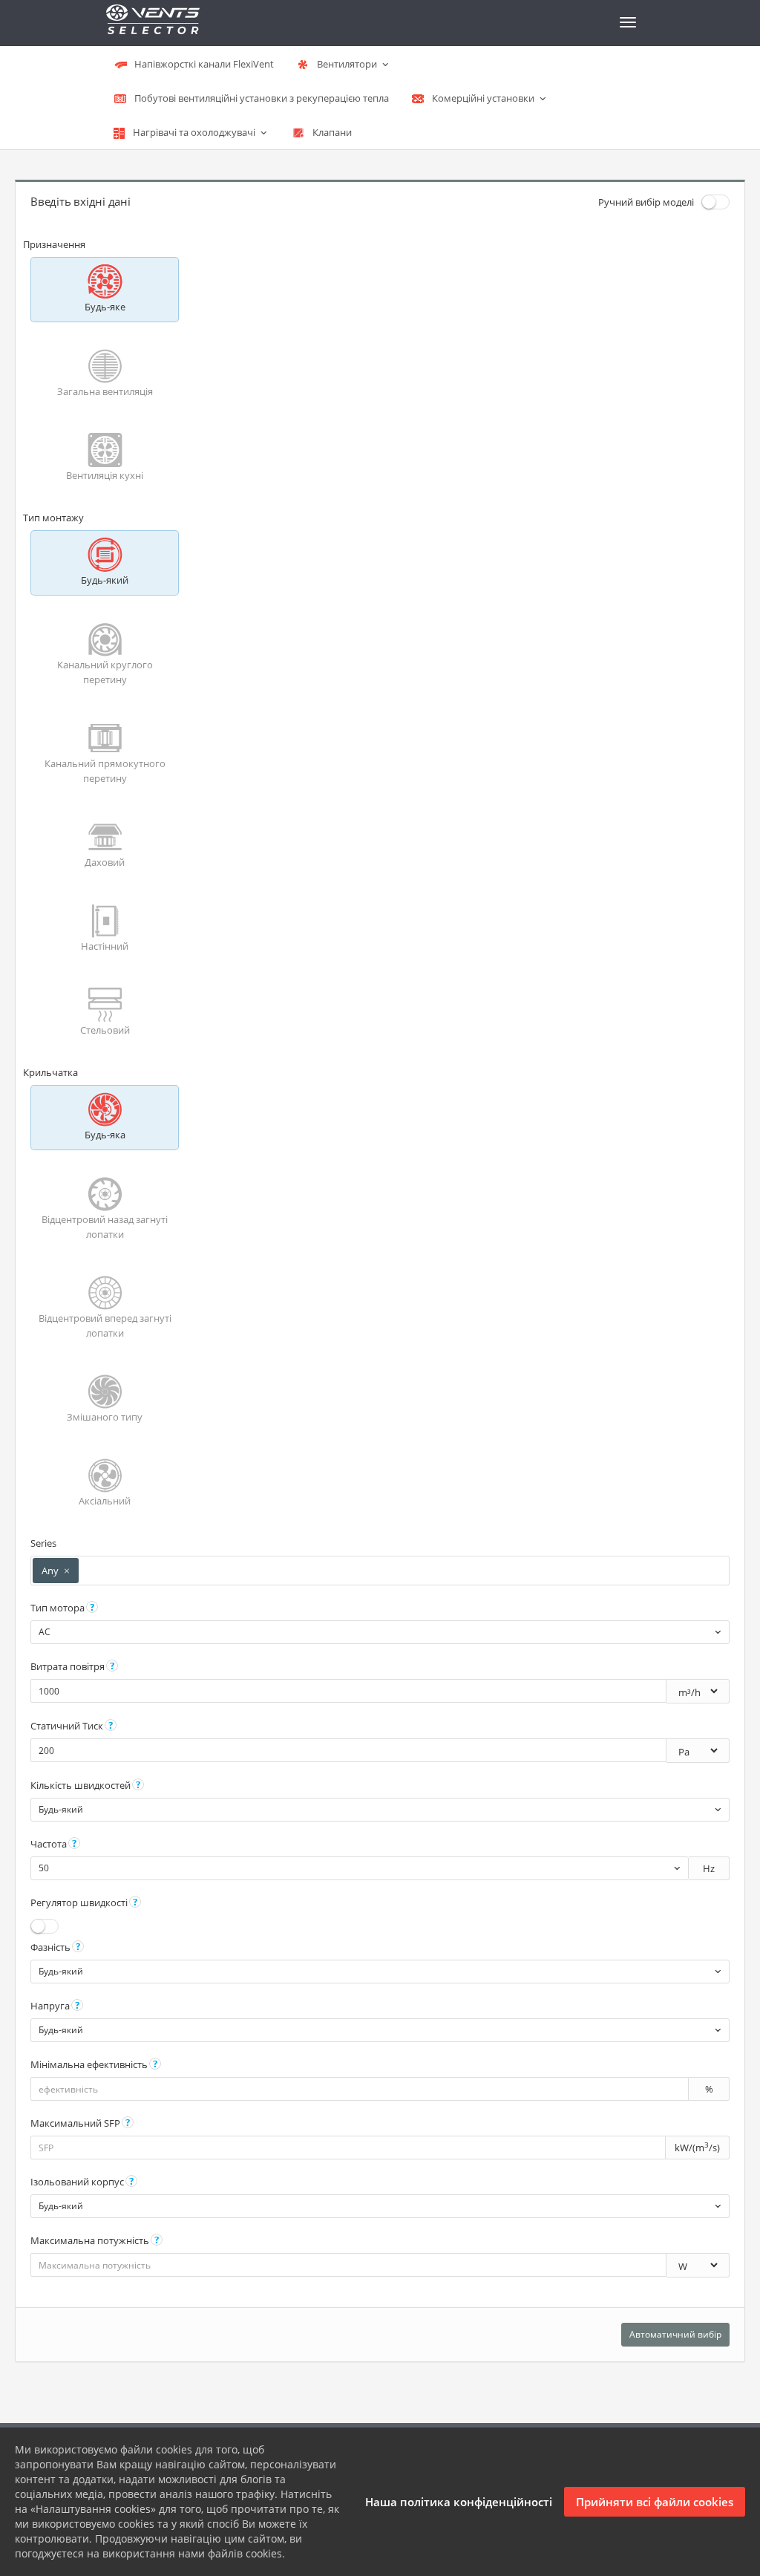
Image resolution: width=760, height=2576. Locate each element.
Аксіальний (105, 1501)
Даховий (105, 862)
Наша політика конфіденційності (459, 2502)
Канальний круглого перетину (105, 672)
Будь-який (105, 580)
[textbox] (89, 1571)
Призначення (54, 244)
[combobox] (380, 1571)
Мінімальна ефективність (89, 2064)
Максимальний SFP (75, 2123)
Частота (49, 1844)
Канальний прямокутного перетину (105, 771)
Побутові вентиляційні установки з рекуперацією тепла (261, 98)
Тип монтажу (53, 518)
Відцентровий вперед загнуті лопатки (105, 1326)
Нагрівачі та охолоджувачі (194, 132)
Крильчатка (50, 1072)
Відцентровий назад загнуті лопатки (105, 1227)
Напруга (50, 2006)
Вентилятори (347, 64)
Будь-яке (105, 307)
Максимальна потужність (90, 2240)
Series (43, 1543)
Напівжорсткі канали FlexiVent (203, 64)
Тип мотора (58, 1608)
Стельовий (105, 1030)
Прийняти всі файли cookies (655, 2502)
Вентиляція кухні (105, 475)
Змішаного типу (105, 1417)
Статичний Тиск (67, 1726)
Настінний (105, 946)
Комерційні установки (483, 98)
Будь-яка (105, 1135)
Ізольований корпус (77, 2182)
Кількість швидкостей (81, 1785)
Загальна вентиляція (105, 391)
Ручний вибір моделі (646, 202)
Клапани (331, 132)
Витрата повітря (68, 1666)
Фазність (50, 1947)
